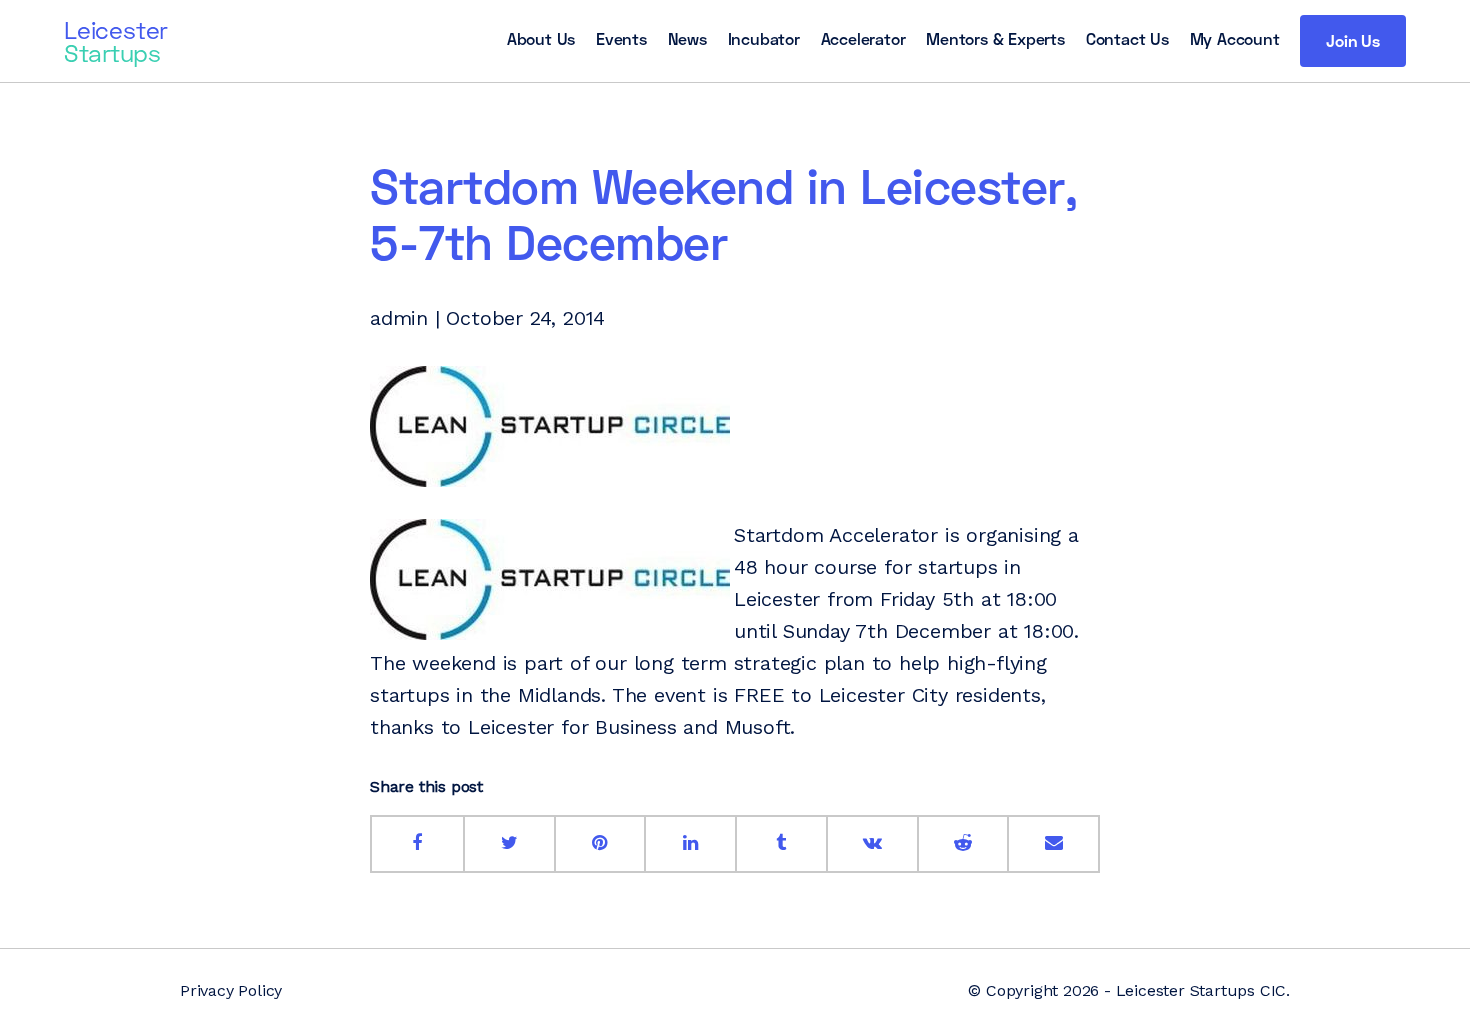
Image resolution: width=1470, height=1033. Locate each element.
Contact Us (1127, 38)
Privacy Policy (231, 990)
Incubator (764, 38)
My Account (1235, 38)
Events (621, 38)
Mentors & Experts (995, 38)
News (687, 38)
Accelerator (863, 38)
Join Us (1353, 40)
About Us (541, 38)
